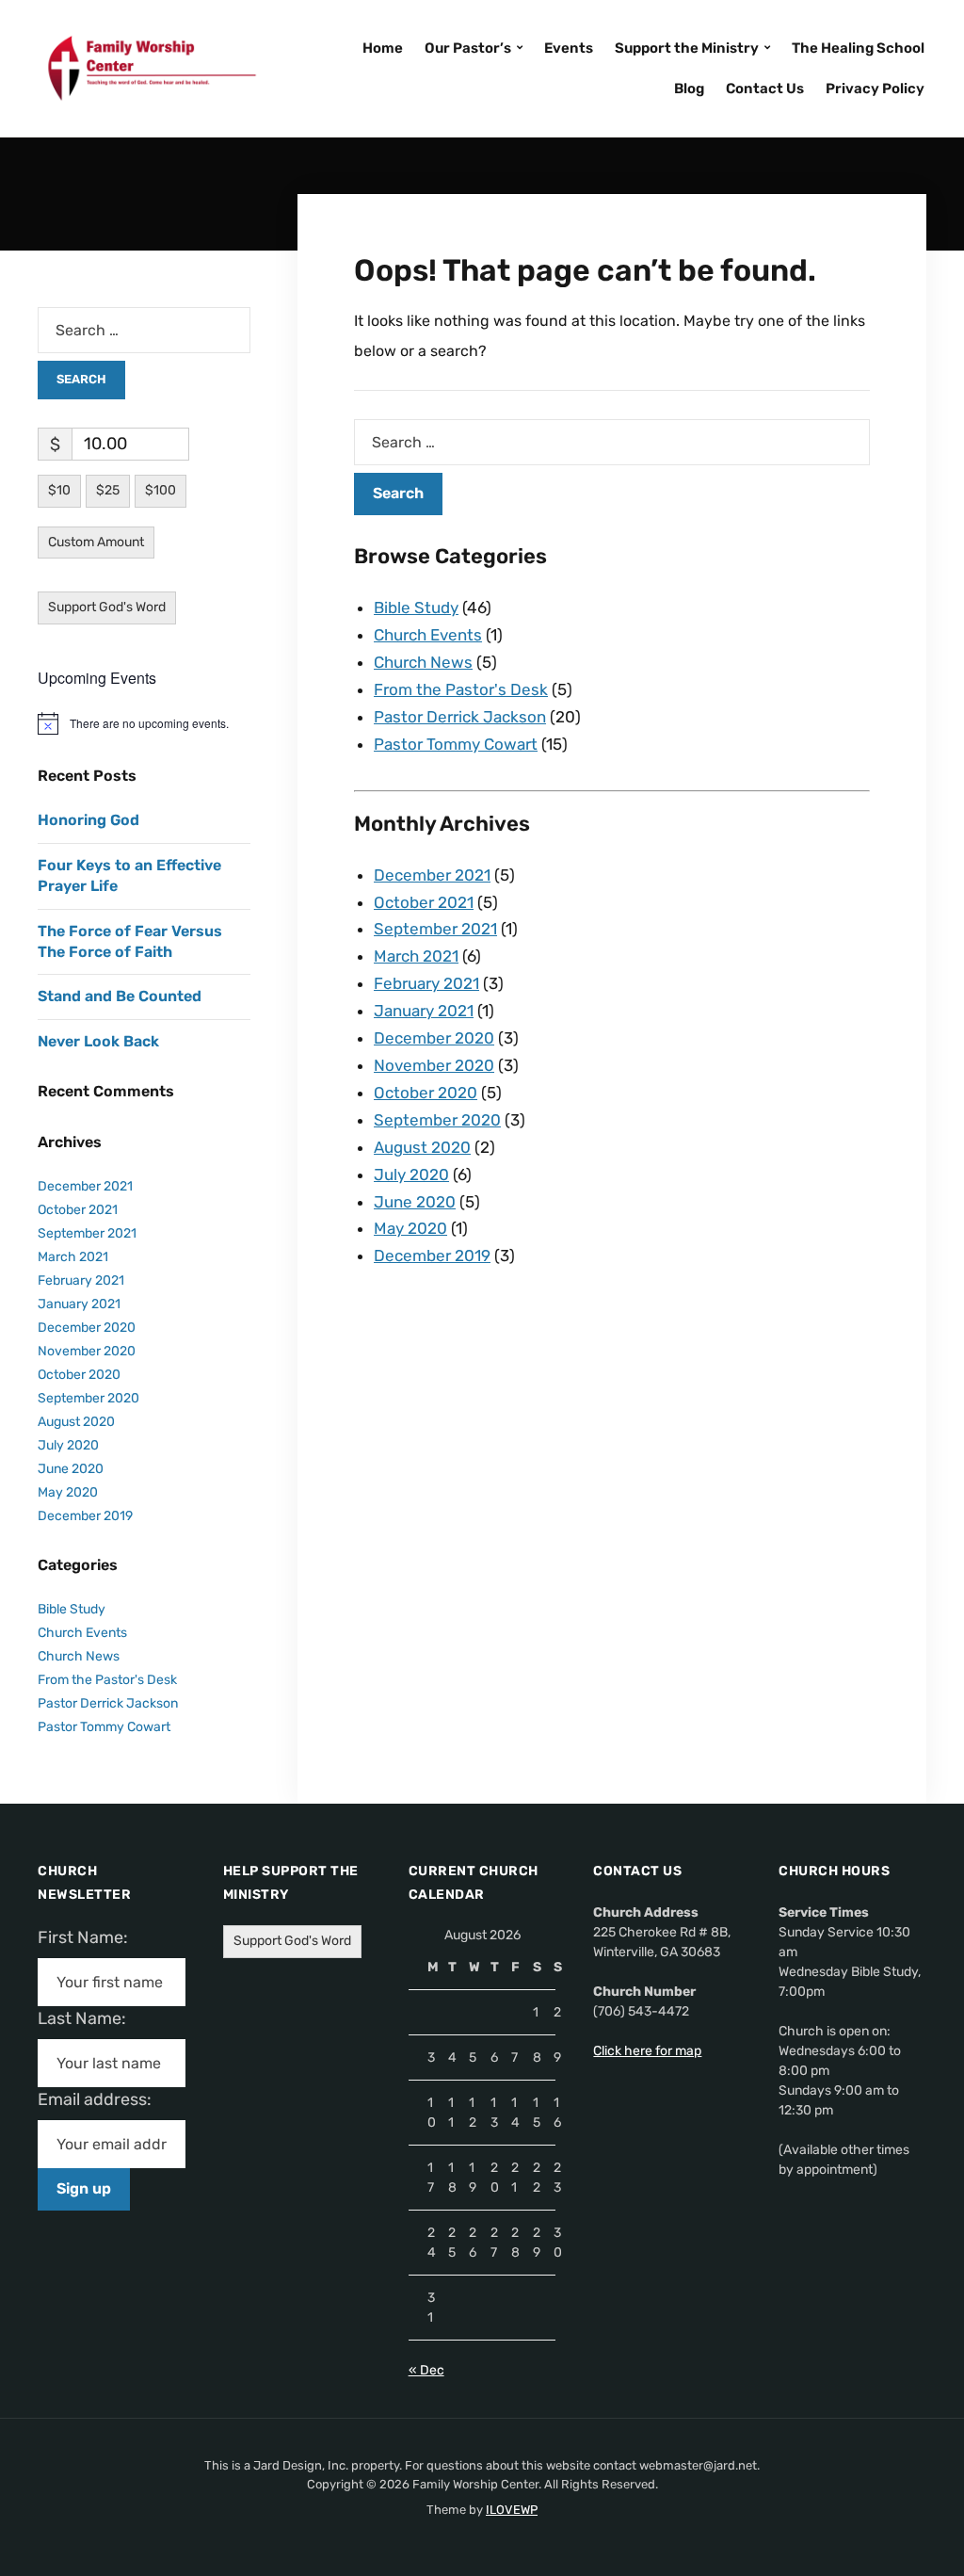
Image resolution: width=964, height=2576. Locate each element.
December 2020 (434, 1038)
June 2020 (415, 1202)
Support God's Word (107, 607)
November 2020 (434, 1065)
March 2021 (416, 956)
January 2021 (424, 1011)
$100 (161, 490)
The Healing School (858, 48)
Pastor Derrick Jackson (460, 717)
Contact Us (765, 89)
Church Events (428, 635)
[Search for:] (612, 442)
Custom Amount (96, 542)
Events (569, 48)
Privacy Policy (875, 89)
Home (383, 48)
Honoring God (88, 820)
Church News (423, 662)
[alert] (144, 723)
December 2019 (432, 1256)
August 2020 (422, 1147)
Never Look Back (98, 1041)
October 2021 (424, 902)
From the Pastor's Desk (461, 689)
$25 (108, 490)
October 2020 (426, 1093)
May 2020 (410, 1228)
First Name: (88, 1937)
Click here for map (647, 2051)
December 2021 (432, 875)
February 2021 (426, 983)
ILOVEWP (512, 2510)
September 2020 (437, 1120)
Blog (689, 89)
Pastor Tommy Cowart (456, 744)
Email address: (102, 2099)
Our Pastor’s (468, 48)
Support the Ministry (687, 48)
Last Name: (88, 2018)
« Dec (426, 2370)
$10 (59, 490)
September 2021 (435, 929)
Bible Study (416, 608)
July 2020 (411, 1175)
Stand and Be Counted (120, 996)
